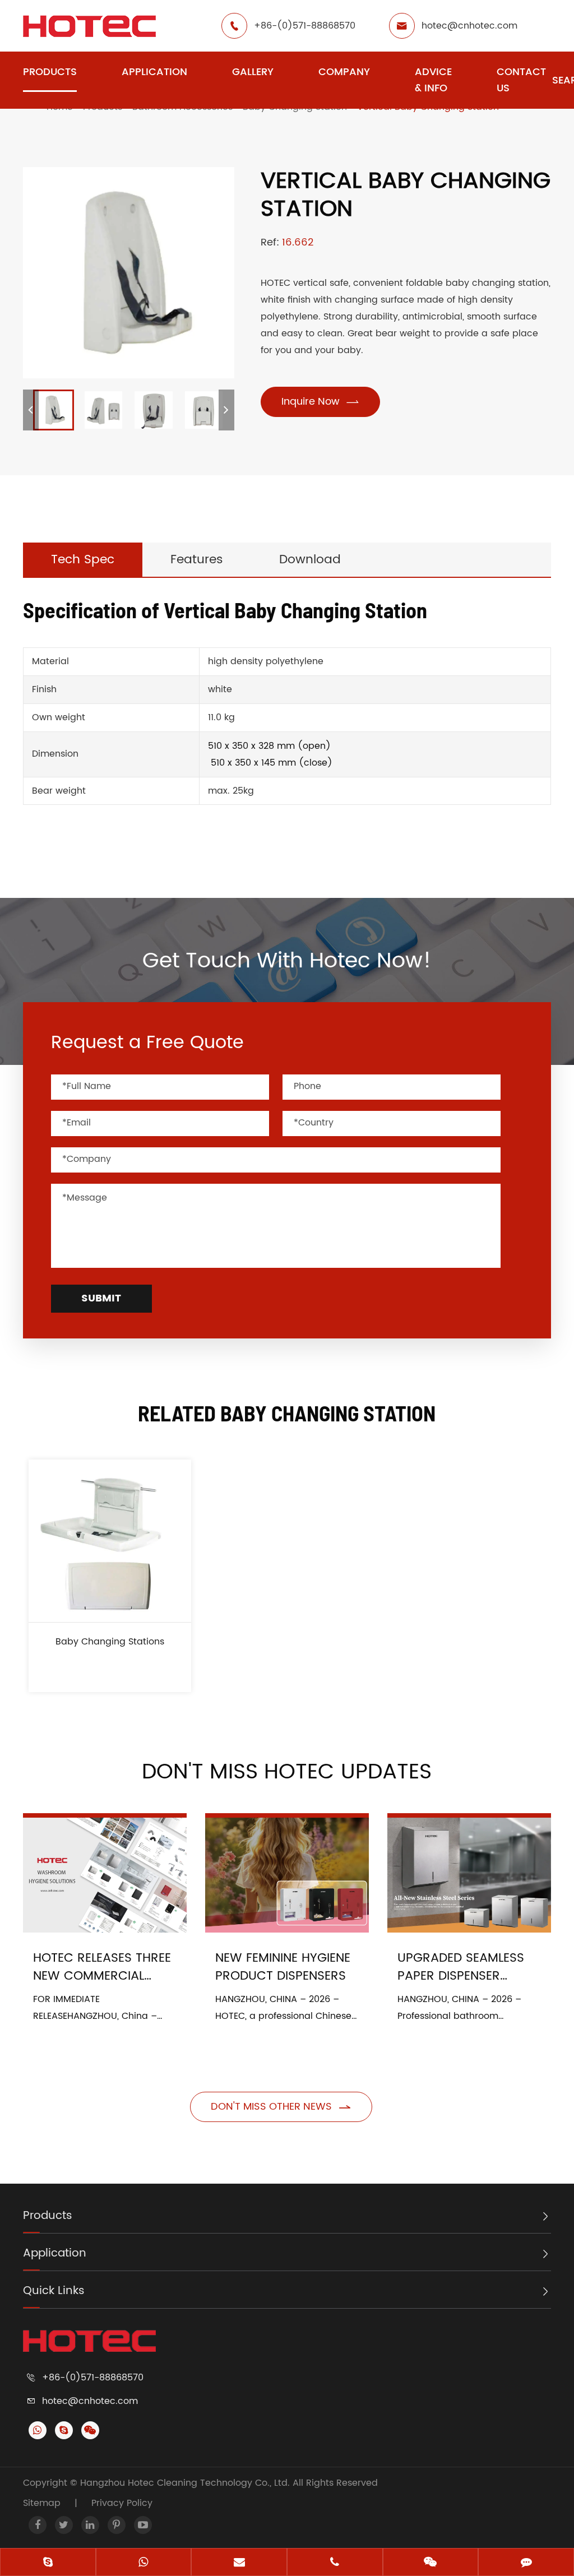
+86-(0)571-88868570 (305, 26)
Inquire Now (320, 402)
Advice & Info (433, 80)
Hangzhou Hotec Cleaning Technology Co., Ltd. (186, 2483)
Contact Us (521, 80)
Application (154, 72)
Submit (101, 1298)
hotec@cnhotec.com (469, 26)
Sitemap (42, 2503)
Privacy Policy (122, 2503)
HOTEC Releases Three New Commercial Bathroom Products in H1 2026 (102, 1967)
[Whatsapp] (144, 2563)
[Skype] (48, 2563)
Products (50, 72)
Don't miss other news (281, 2107)
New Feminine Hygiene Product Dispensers (283, 1967)
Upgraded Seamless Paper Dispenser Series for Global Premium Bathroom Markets (461, 1967)
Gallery (253, 72)
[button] (31, 410)
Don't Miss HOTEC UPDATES (287, 1772)
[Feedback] (526, 2563)
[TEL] (335, 2563)
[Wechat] (431, 2563)
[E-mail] (239, 2563)
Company (344, 72)
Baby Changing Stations (110, 1642)
